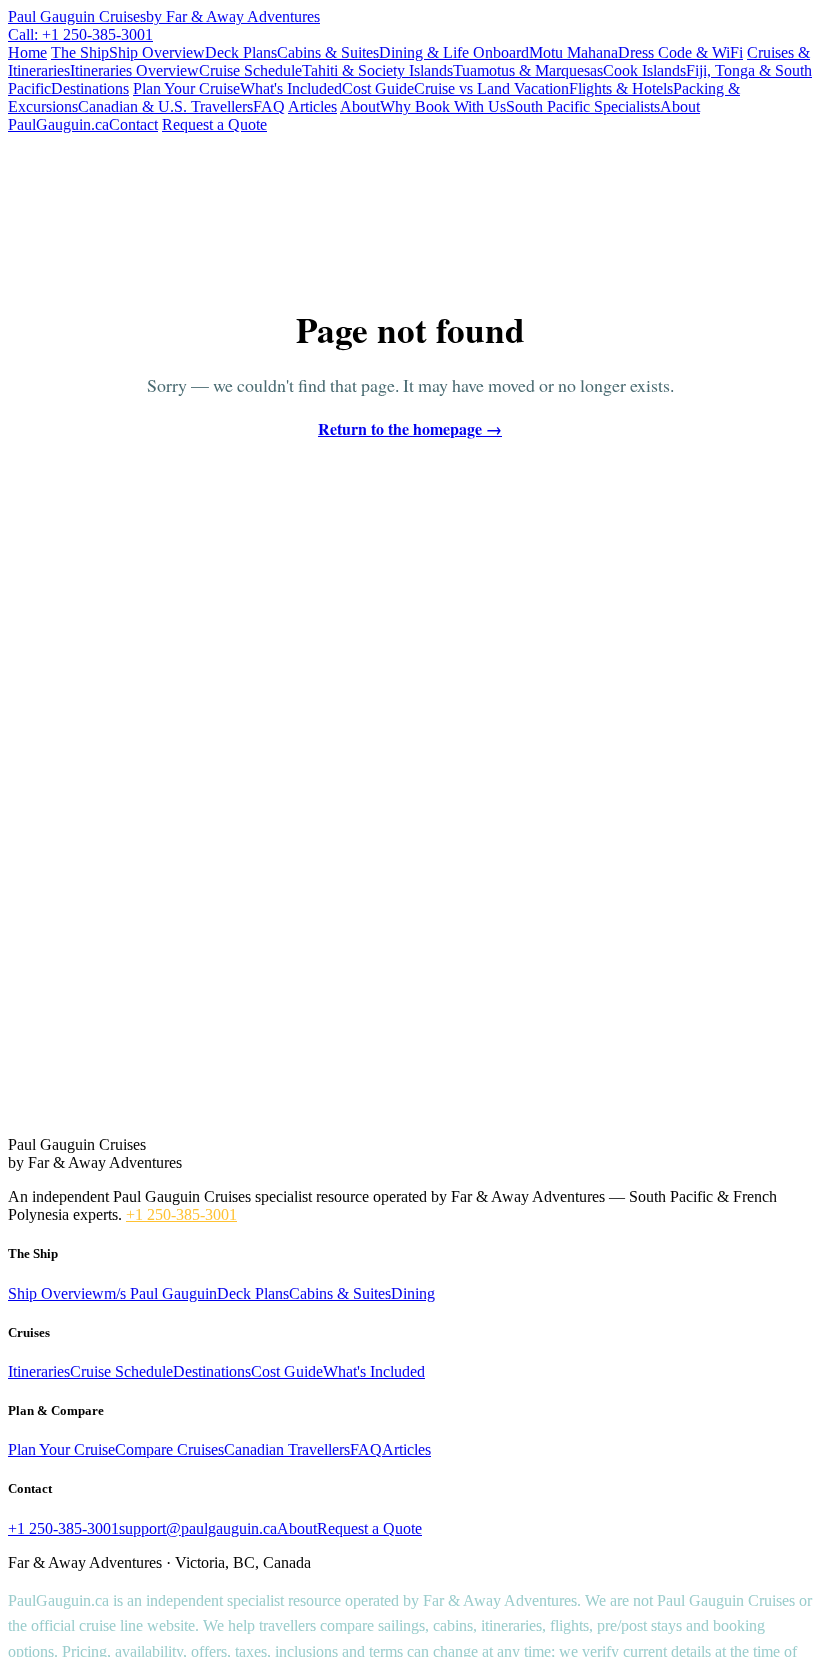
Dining (413, 1293)
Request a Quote (214, 124)
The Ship (80, 52)
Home (27, 52)
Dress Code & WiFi (680, 52)
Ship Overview (157, 52)
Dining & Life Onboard (454, 52)
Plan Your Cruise (186, 88)
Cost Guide (378, 88)
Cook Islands (644, 70)
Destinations (90, 88)
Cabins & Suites (328, 52)
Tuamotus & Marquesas (528, 70)
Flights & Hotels (621, 88)
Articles (312, 106)
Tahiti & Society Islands (377, 70)
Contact (133, 124)
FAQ (269, 106)
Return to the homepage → (410, 428)
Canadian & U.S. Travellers (165, 106)
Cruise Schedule (250, 70)
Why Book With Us (443, 106)
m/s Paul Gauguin (160, 1293)
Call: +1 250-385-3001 (80, 34)
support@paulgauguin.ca (198, 1528)
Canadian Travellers (287, 1449)
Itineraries (39, 1371)
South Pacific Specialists (583, 106)
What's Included (291, 88)
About (360, 106)
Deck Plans (241, 52)
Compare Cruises (169, 1449)
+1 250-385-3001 (181, 1214)
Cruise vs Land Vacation (491, 88)
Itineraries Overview (134, 70)
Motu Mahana (573, 52)
